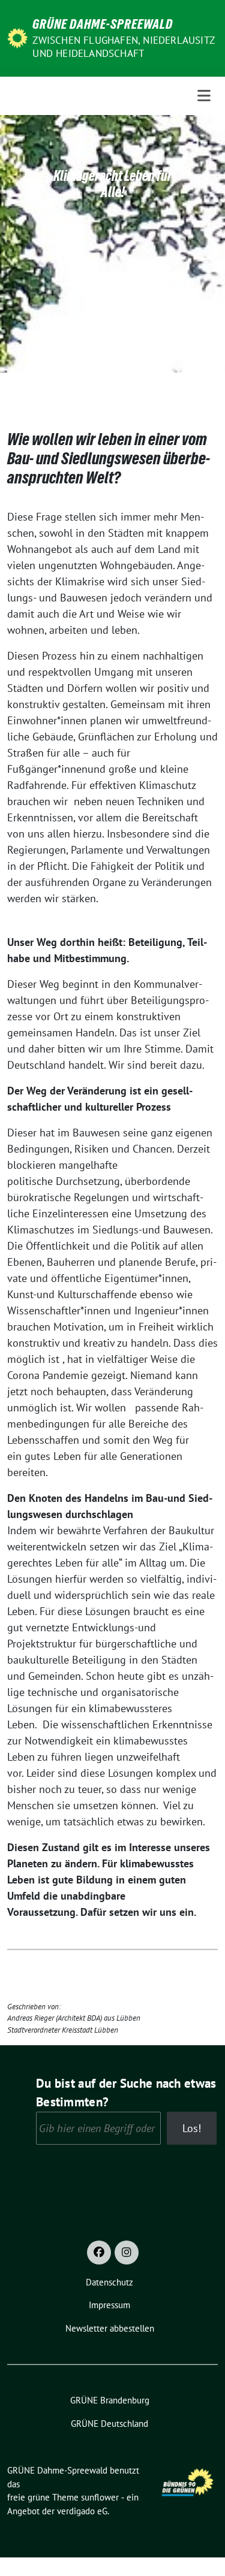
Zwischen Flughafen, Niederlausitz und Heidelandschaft (123, 47)
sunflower (100, 2497)
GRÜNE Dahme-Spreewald (103, 24)
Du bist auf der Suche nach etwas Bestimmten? (126, 2093)
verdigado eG (82, 2511)
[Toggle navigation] (204, 96)
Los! (192, 2128)
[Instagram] (127, 2253)
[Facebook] (99, 2253)
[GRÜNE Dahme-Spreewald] (17, 37)
